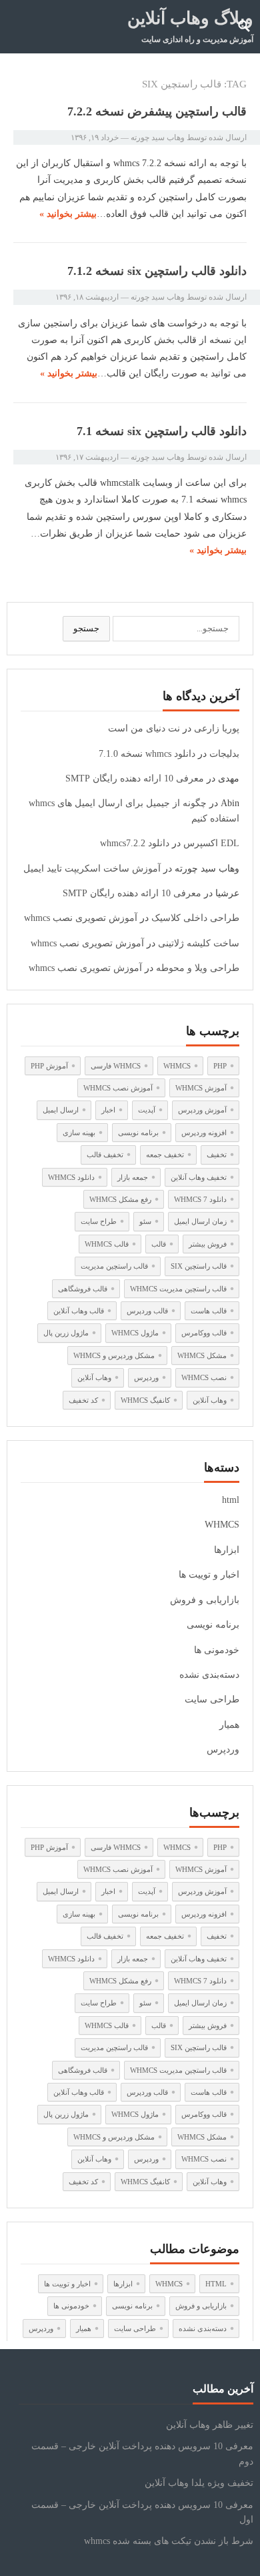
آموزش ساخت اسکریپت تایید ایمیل (92, 869)
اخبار (108, 1110)
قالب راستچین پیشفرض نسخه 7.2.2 (157, 111)
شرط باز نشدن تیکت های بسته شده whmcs (169, 2541)
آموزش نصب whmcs (118, 1088)
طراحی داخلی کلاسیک (195, 918)
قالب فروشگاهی (83, 1289)
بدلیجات (224, 754)
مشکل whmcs (202, 1355)
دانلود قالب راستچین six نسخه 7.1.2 (157, 271)
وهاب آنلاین (94, 1377)
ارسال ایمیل (61, 1110)
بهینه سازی (79, 1133)
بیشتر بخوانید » (68, 214)
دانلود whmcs (71, 1177)
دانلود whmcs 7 (200, 1199)
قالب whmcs (107, 1244)
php (220, 1066)
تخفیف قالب (105, 1155)
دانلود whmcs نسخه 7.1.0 (147, 754)
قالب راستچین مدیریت (114, 1266)
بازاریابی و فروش (205, 1600)
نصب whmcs (204, 1377)
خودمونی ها (217, 1650)
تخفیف (217, 1155)
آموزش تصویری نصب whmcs (81, 918)
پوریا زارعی (217, 728)
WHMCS (222, 1525)
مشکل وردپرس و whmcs (114, 1355)
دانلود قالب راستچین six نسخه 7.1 (162, 431)
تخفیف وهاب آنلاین (199, 1177)
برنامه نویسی (138, 1133)
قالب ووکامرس (204, 1333)
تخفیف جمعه (165, 1155)
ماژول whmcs (135, 1333)
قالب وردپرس (147, 1311)
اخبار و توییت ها (209, 1575)
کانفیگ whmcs (145, 1400)
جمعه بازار (133, 1177)
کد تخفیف (83, 1400)
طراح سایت (99, 1221)
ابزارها (227, 1550)
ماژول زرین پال (66, 1333)
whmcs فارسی (116, 1066)
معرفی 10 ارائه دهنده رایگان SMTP (135, 778)
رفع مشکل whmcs (120, 1199)
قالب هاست (209, 1311)
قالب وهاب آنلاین (79, 1311)
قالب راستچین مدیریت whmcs (178, 1289)
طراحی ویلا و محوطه (198, 968)
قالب (159, 1244)
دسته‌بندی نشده (209, 1675)
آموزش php (49, 1066)
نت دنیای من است (144, 728)
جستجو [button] (86, 628)
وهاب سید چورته (158, 137)
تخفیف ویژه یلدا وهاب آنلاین (199, 2483)
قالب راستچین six (199, 1266)
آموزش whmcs (201, 1088)
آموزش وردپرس (202, 1110)
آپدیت (147, 1110)
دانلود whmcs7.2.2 (135, 843)
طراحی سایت (212, 1699)
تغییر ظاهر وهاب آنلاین (210, 2425)
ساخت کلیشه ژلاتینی (199, 943)
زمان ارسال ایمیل (200, 1221)
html (231, 1500)
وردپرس (146, 1377)
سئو (145, 1221)
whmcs (177, 1066)
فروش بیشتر (208, 1244)
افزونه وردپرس (204, 1133)
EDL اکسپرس (211, 843)
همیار (229, 1725)
